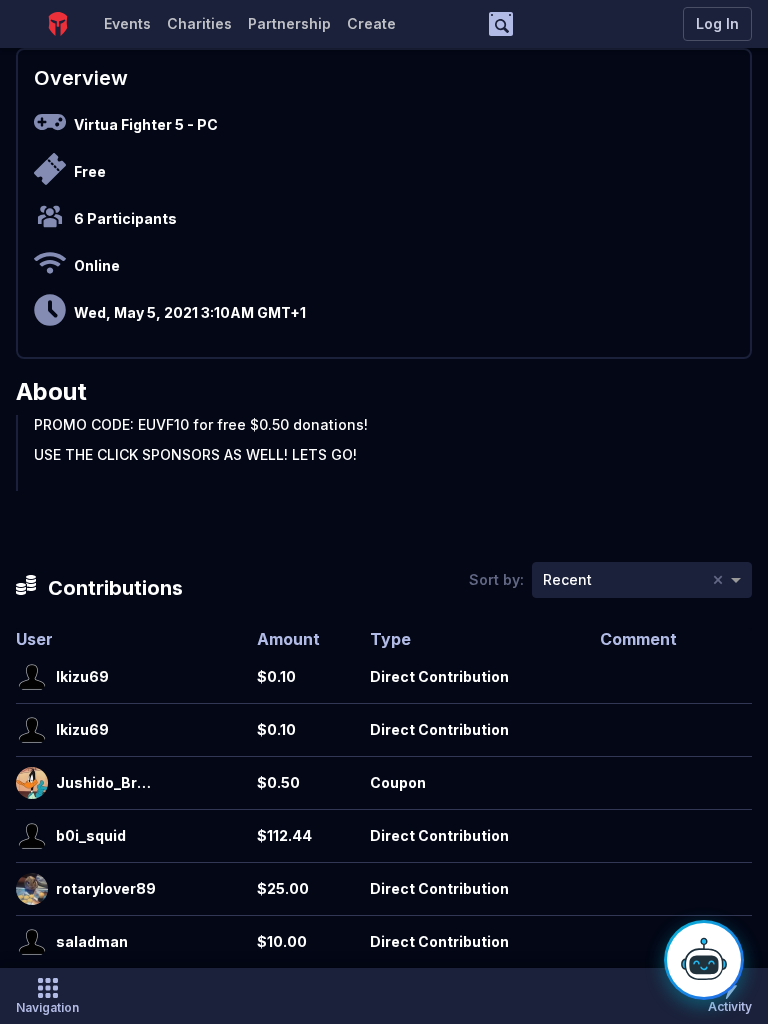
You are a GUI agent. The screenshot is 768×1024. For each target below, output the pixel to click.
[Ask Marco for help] (704, 960)
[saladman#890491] (32, 942)
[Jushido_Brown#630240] (32, 783)
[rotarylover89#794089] (32, 889)
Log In (717, 23)
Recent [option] (567, 579)
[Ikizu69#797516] (32, 677)
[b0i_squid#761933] (32, 836)
